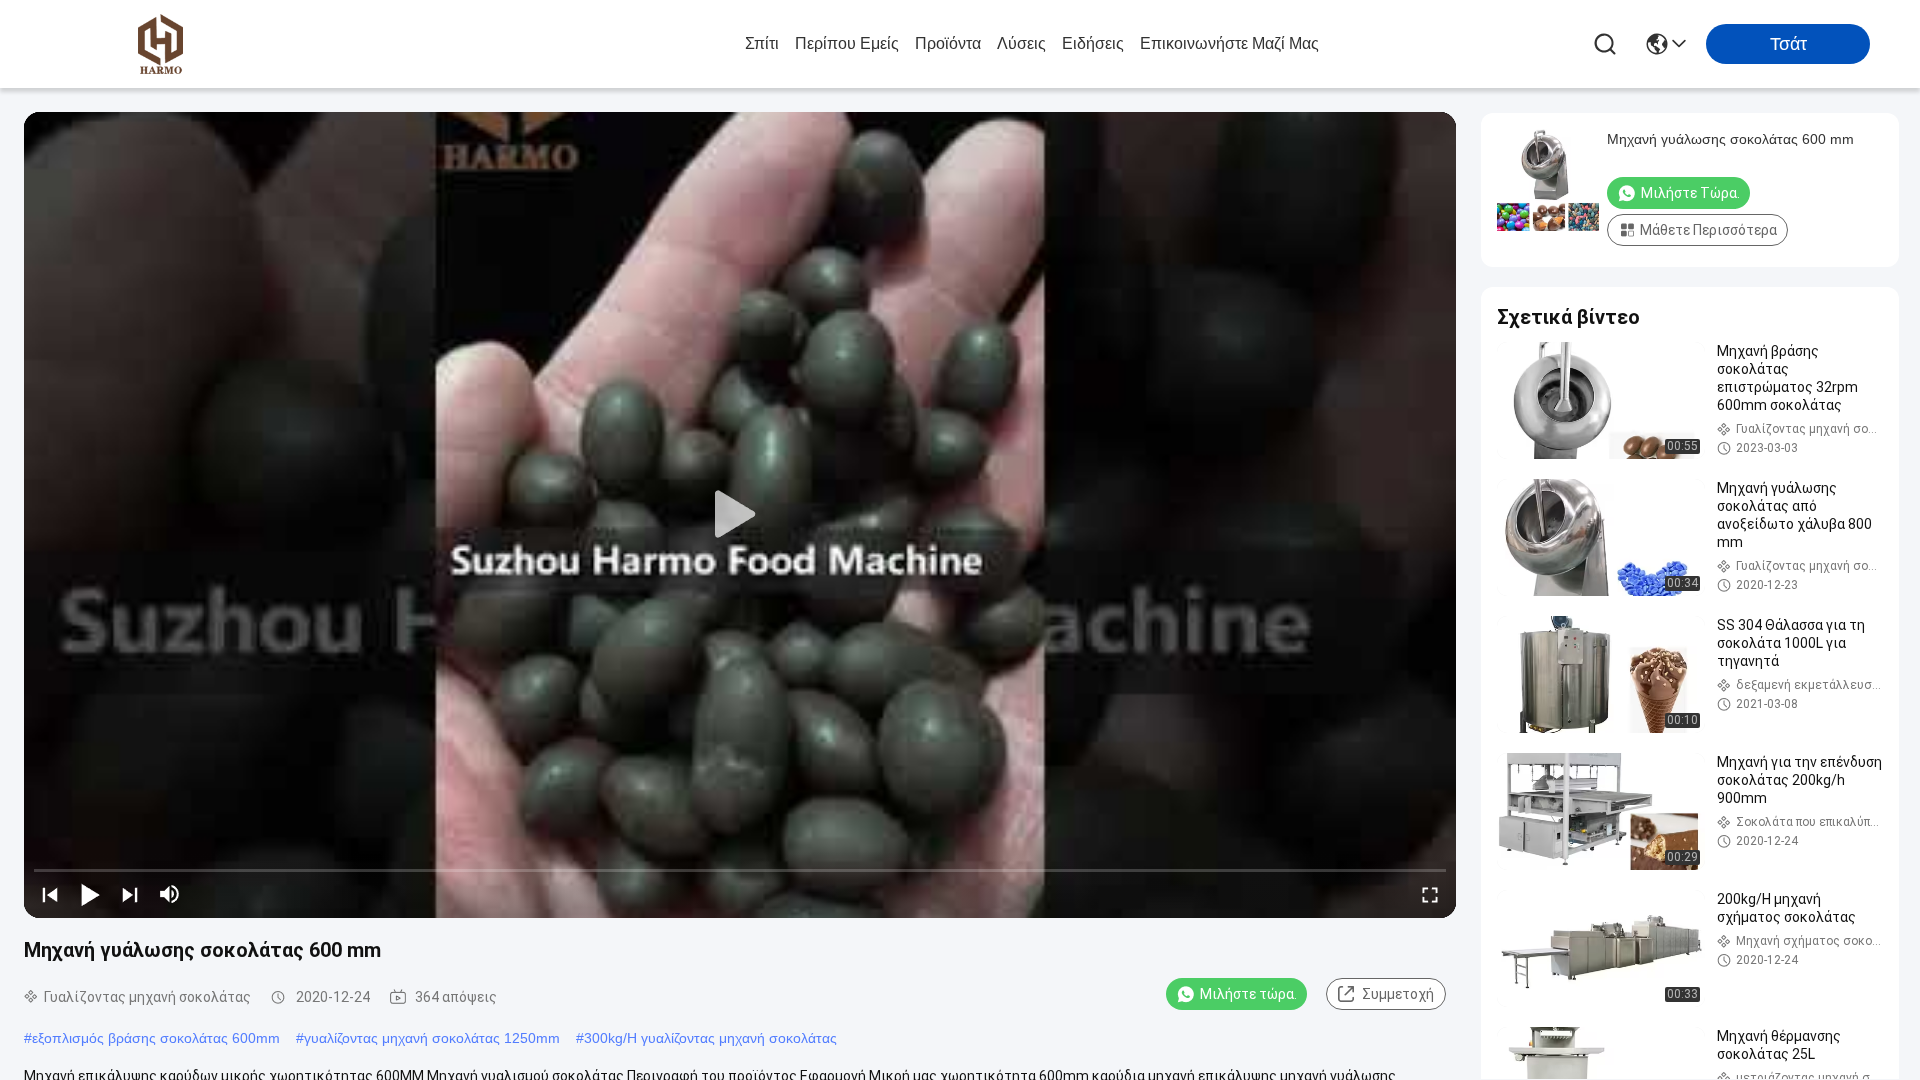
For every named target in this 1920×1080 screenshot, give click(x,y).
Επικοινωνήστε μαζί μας (1229, 43)
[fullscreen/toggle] (1430, 894)
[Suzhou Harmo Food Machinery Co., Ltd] (160, 44)
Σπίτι (762, 43)
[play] (740, 515)
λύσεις (1021, 43)
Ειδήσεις (1093, 43)
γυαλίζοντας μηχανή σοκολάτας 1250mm (432, 1038)
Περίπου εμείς (847, 43)
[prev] (50, 894)
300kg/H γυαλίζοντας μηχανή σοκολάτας (710, 1038)
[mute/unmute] (170, 894)
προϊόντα (948, 43)
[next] (130, 894)
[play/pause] (90, 894)
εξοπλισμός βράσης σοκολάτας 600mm (156, 1038)
